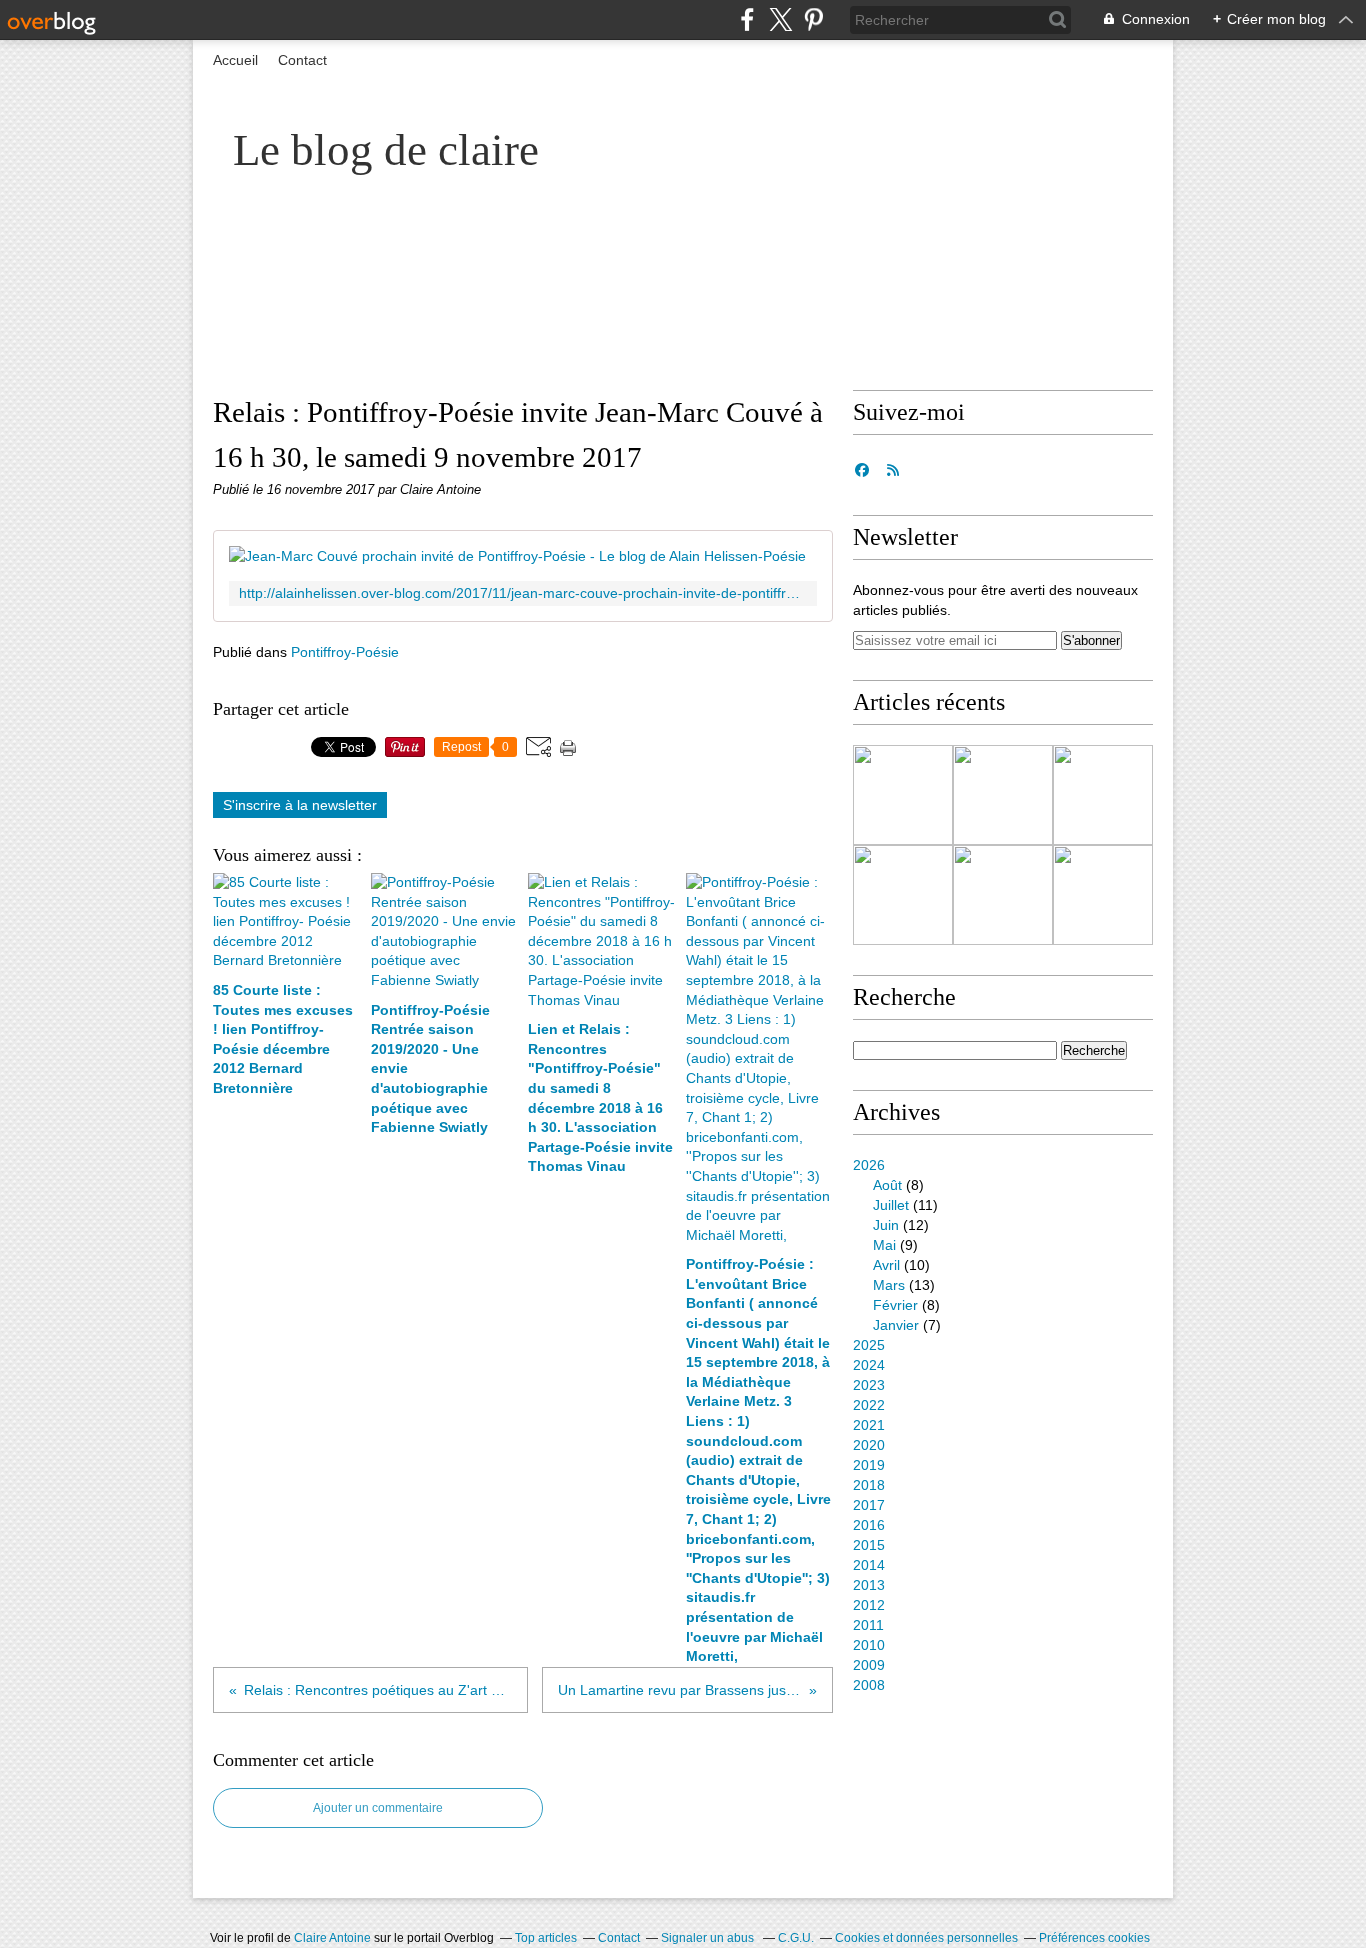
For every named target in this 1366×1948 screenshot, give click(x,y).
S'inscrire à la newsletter (300, 805)
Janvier (896, 1325)
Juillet (891, 1205)
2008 (869, 1685)
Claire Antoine (332, 1938)
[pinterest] (813, 19)
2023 (869, 1385)
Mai (884, 1245)
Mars (889, 1285)
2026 (869, 1165)
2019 (869, 1465)
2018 (869, 1485)
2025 (869, 1345)
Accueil (235, 60)
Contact (302, 60)
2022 (869, 1405)
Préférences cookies (1094, 1938)
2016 (869, 1525)
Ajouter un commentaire (378, 1808)
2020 (869, 1445)
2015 (869, 1545)
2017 (869, 1505)
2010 (869, 1645)
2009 (869, 1665)
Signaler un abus (709, 1938)
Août (887, 1185)
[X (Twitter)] (780, 19)
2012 (869, 1605)
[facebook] (747, 19)
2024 (869, 1365)
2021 (869, 1425)
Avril (886, 1265)
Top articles (546, 1938)
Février (895, 1305)
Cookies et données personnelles (926, 1938)
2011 (868, 1625)
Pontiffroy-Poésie (345, 652)
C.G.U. (796, 1938)
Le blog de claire (386, 150)
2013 (869, 1585)
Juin (886, 1225)
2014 (869, 1565)
